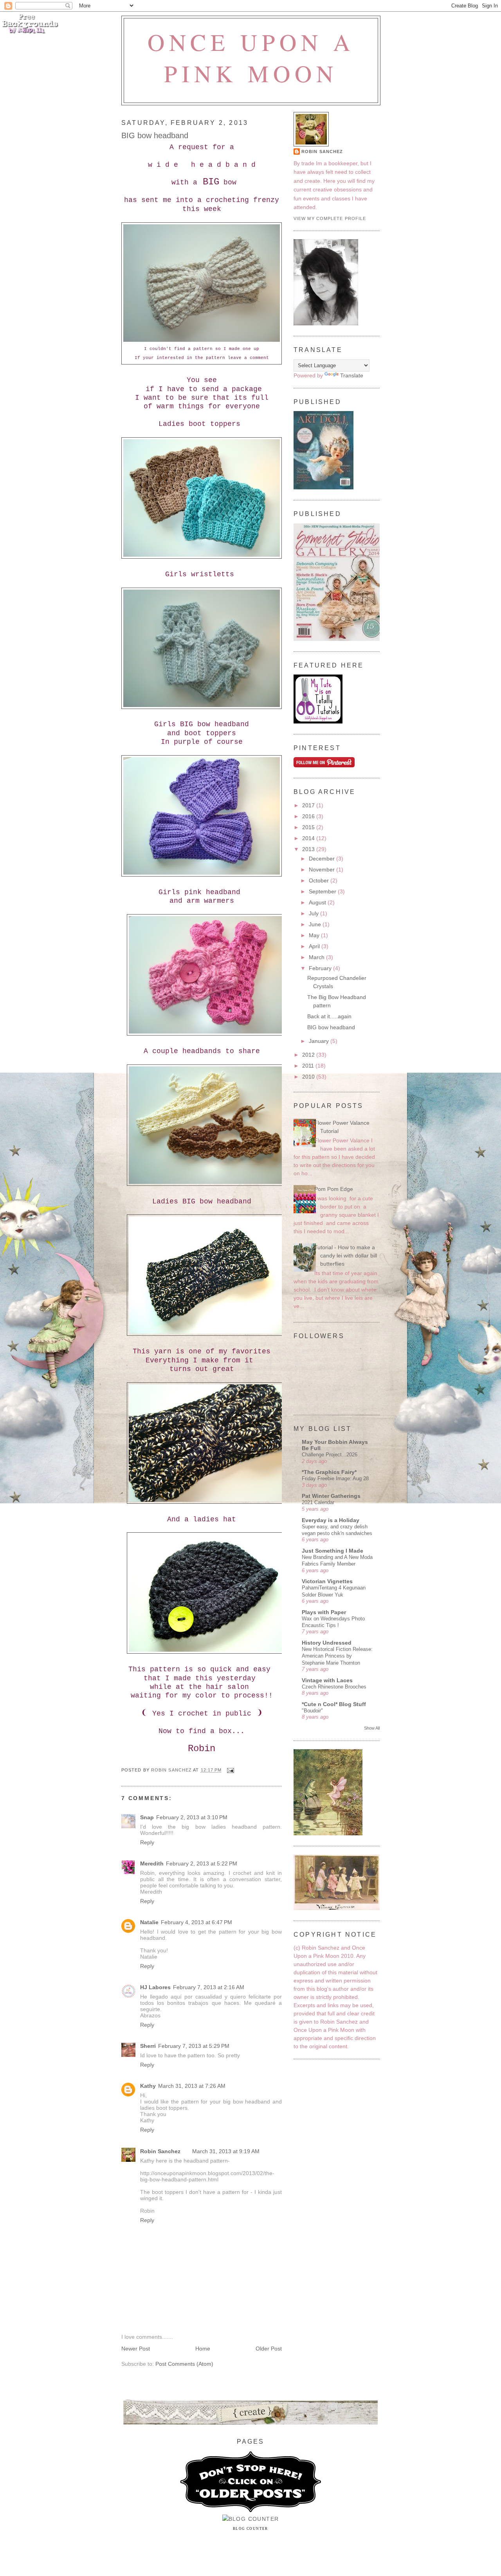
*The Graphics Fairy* (329, 1472)
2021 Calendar (318, 1502)
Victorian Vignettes (327, 1581)
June (316, 924)
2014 (309, 838)
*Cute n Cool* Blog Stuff (334, 1704)
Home (203, 2349)
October (320, 880)
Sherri (148, 2046)
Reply (147, 1842)
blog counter (250, 2529)
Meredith (152, 1863)
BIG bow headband (331, 1027)
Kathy (148, 2086)
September (323, 891)
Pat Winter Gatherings (331, 1496)
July (314, 913)
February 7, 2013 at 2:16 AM (209, 1987)
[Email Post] (230, 1770)
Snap (147, 1817)
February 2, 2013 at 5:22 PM (202, 1863)
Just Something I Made (332, 1551)
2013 (309, 849)
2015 (309, 827)
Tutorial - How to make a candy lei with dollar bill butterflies (346, 1256)
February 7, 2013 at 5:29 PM (194, 2046)
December (323, 859)
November (323, 869)
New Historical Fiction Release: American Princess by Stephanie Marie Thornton (337, 1656)
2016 (309, 816)
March (317, 957)
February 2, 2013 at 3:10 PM (192, 1817)
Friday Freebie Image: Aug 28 (335, 1478)
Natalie (149, 1922)
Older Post (269, 2349)
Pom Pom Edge (334, 1189)
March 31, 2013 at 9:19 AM (226, 2151)
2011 (309, 1066)
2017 (309, 805)
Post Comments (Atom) (184, 2364)
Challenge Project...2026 (330, 1455)
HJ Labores (155, 1987)
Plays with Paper (324, 1612)
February (321, 968)
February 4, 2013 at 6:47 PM (196, 1922)
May (315, 935)
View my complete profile (330, 218)
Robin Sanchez (160, 2151)
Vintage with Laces (327, 1680)
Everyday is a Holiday (331, 1520)
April (315, 946)
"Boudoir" (312, 1711)
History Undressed (327, 1643)
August (318, 902)
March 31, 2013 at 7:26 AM (192, 2086)
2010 (309, 1077)
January (320, 1041)
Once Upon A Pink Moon (251, 58)
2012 (309, 1055)
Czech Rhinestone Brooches (334, 1687)
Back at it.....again (329, 1016)
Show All (372, 1728)
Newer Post (136, 2349)
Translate (352, 375)
